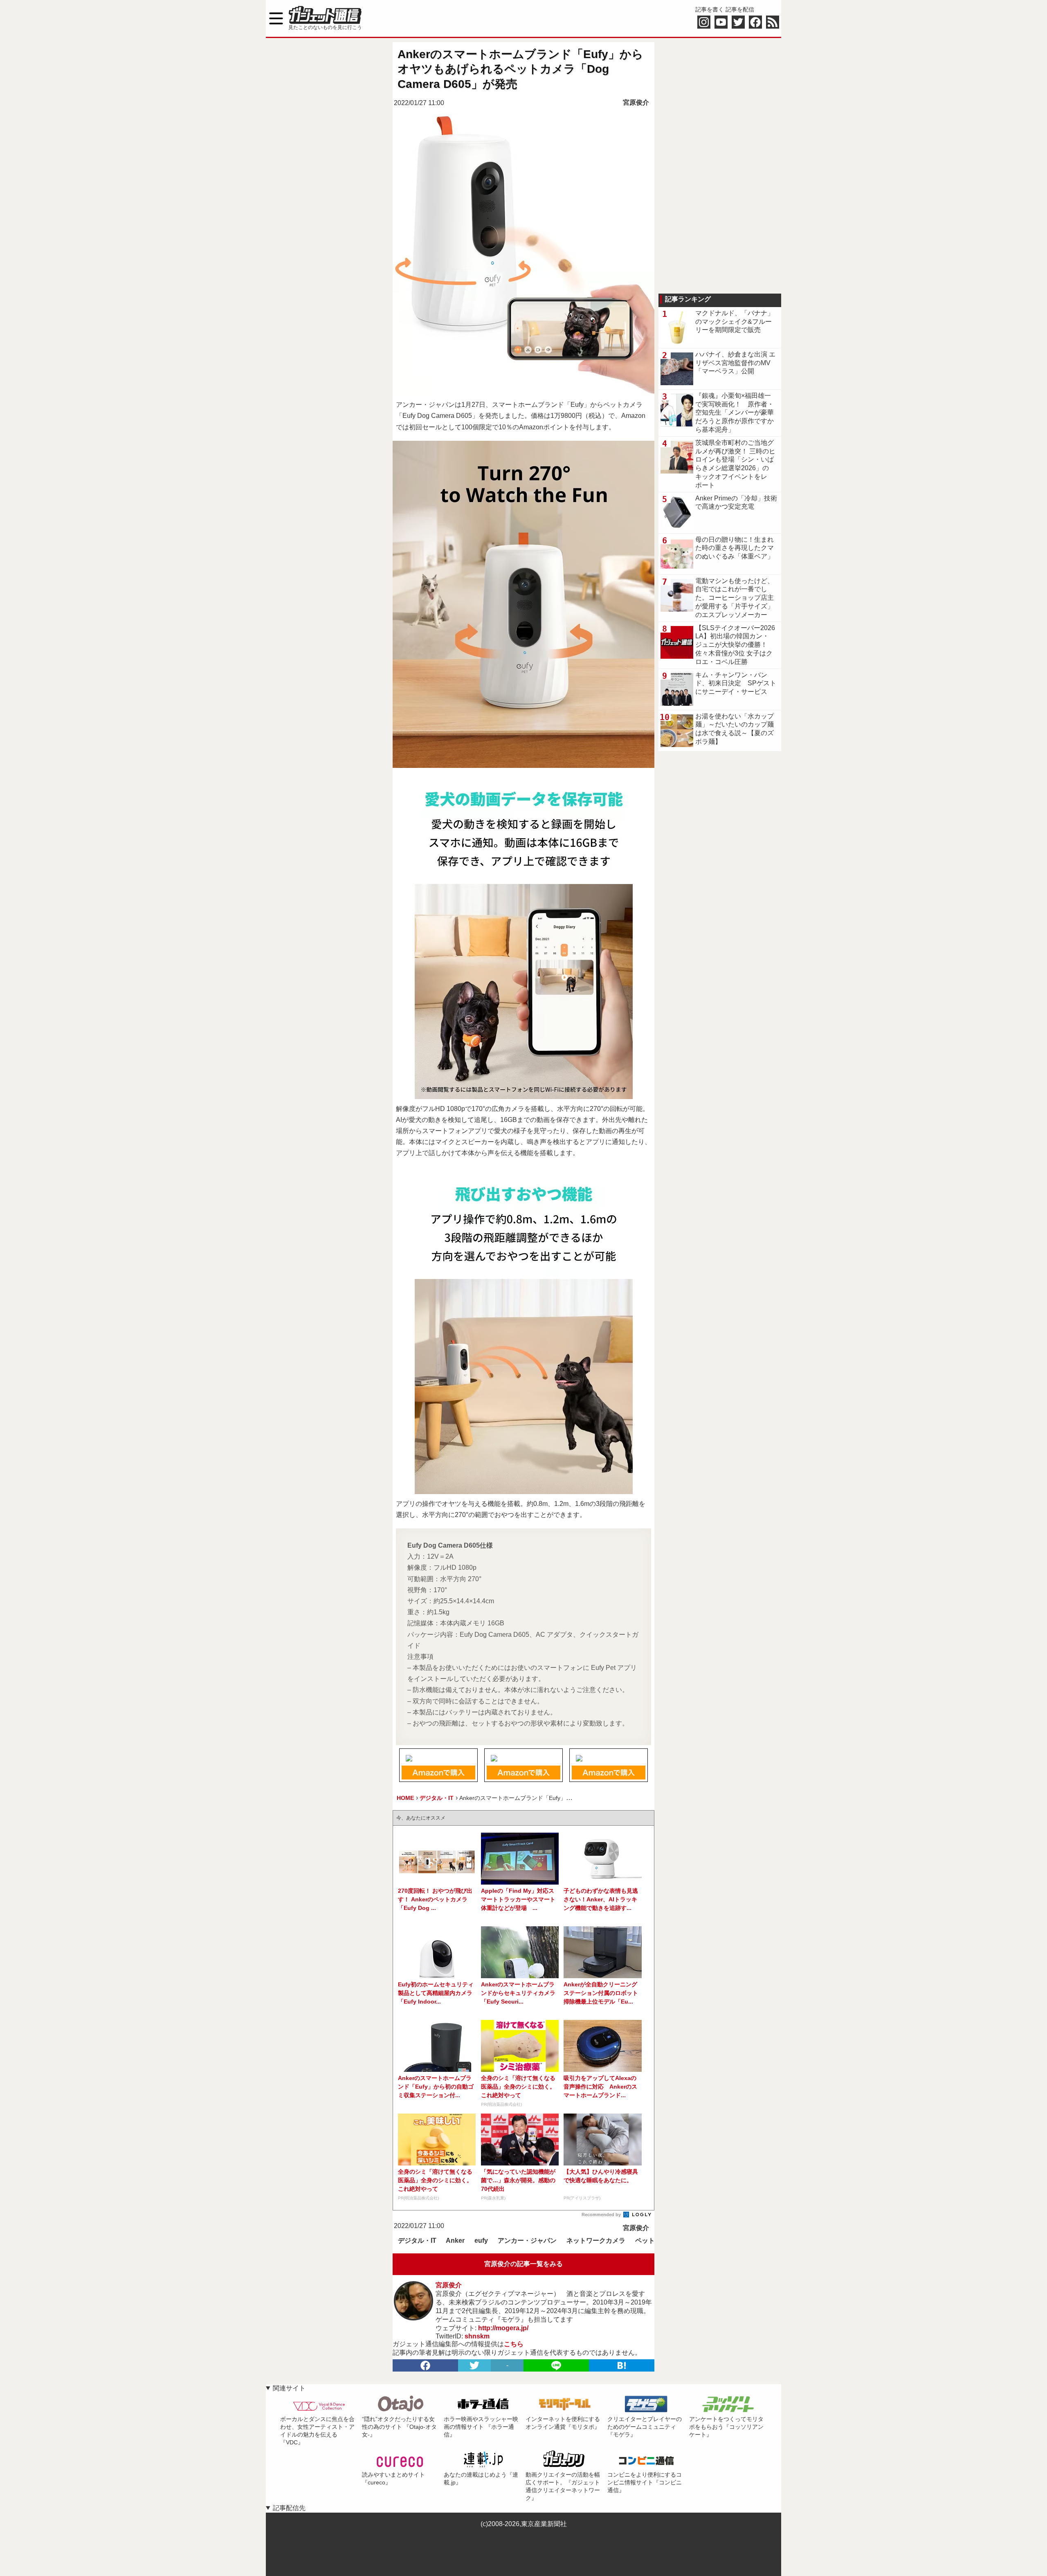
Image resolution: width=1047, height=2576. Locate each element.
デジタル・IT (417, 2241)
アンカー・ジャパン (527, 2241)
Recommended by (602, 2215)
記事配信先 (289, 2508)
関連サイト (289, 2388)
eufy (481, 2241)
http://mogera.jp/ (503, 2328)
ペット (645, 2241)
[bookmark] (622, 2365)
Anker (455, 2241)
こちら (514, 2344)
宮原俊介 (636, 102)
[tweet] (474, 2365)
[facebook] (425, 2365)
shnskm (477, 2336)
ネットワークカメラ (596, 2241)
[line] (556, 2365)
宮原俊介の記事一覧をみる (523, 2264)
